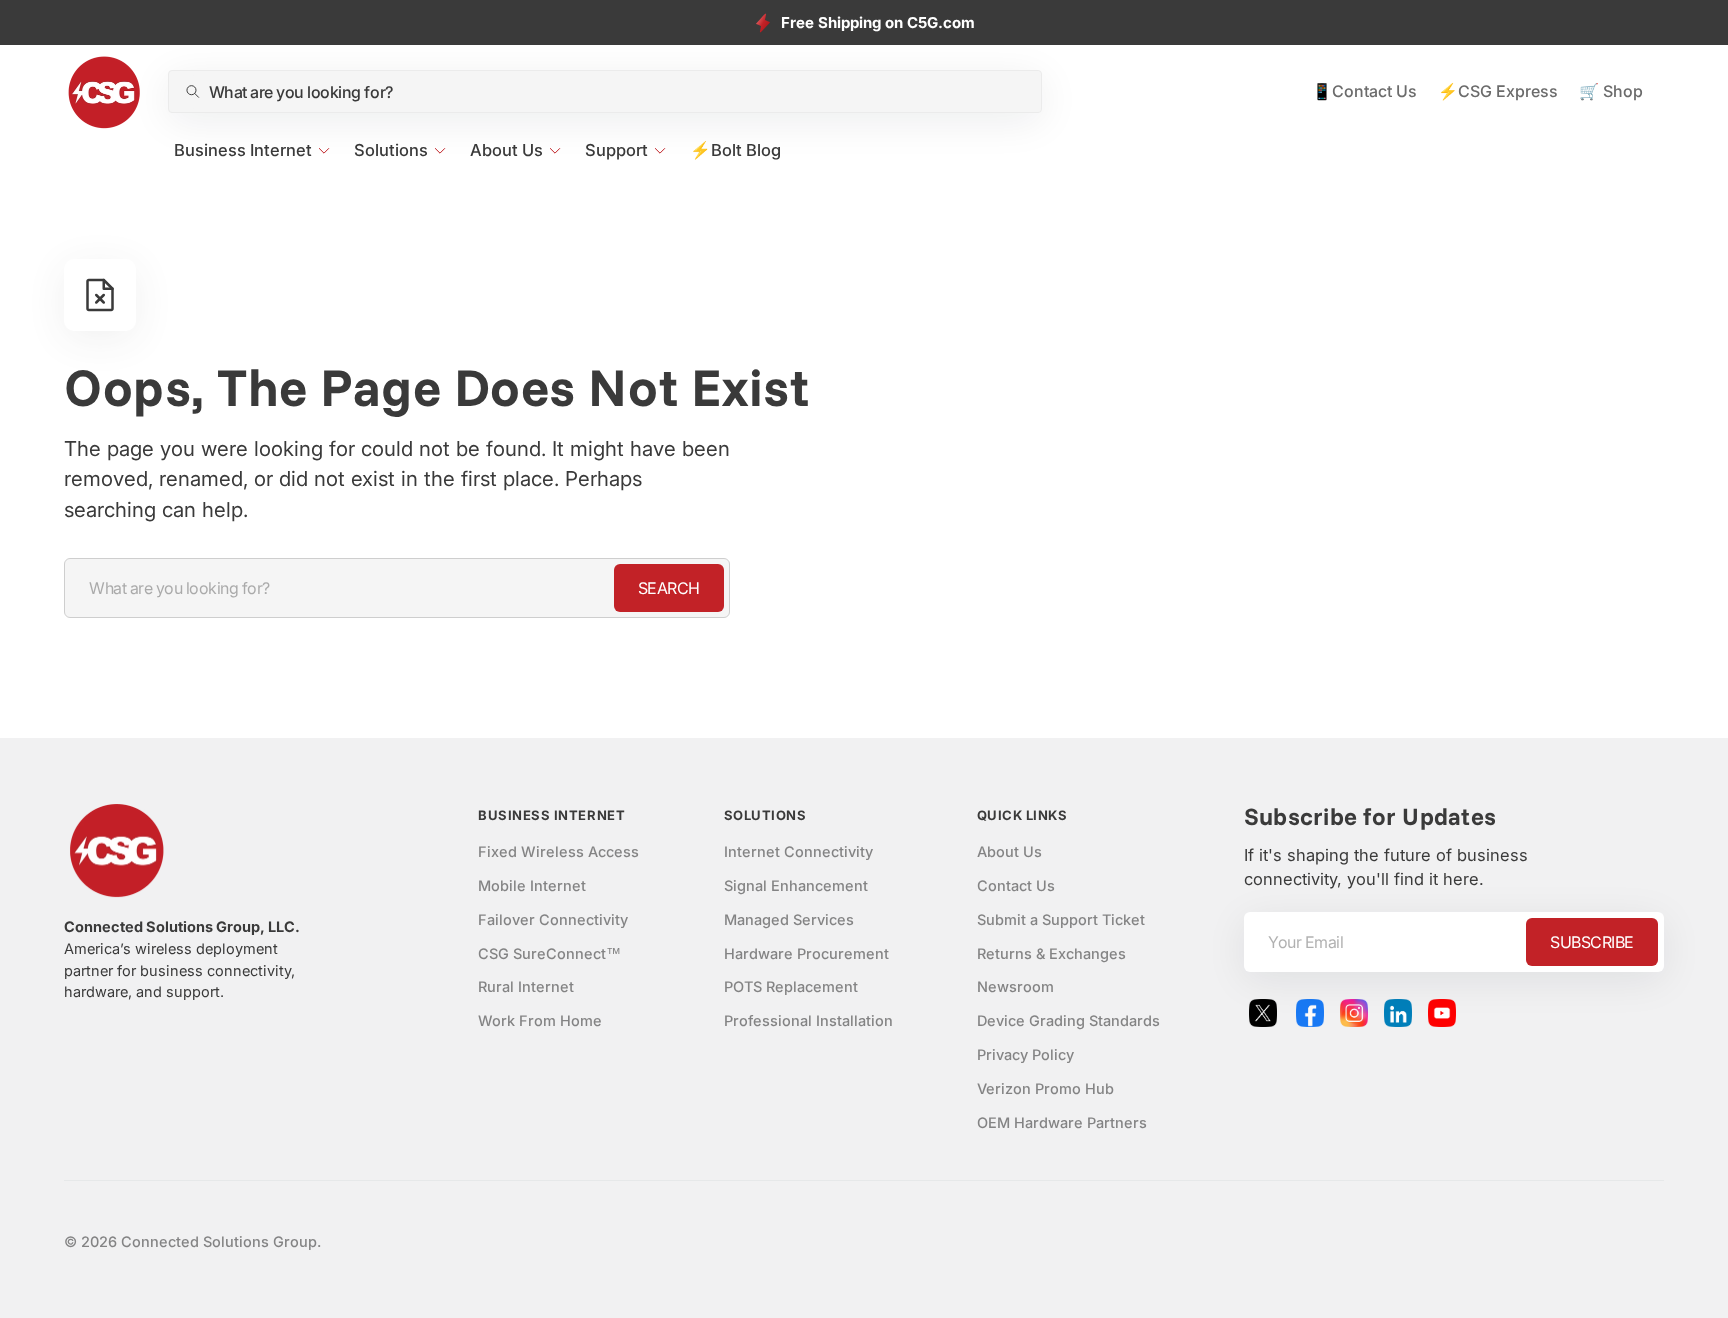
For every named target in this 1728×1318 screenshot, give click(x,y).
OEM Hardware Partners (1062, 1123)
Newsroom (1015, 987)
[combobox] (617, 92)
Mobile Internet (532, 886)
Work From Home (540, 1021)
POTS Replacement (791, 987)
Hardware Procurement (806, 954)
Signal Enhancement (796, 886)
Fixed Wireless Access (558, 852)
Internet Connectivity (798, 852)
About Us (1009, 852)
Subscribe (1592, 942)
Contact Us (1016, 886)
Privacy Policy (1025, 1055)
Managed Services (789, 920)
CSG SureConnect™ (549, 954)
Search (669, 588)
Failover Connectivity (553, 920)
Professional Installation (808, 1021)
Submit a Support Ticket (1061, 920)
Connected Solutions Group (219, 1242)
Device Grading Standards (1068, 1021)
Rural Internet (526, 987)
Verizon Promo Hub (1045, 1089)
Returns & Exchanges (1051, 954)
